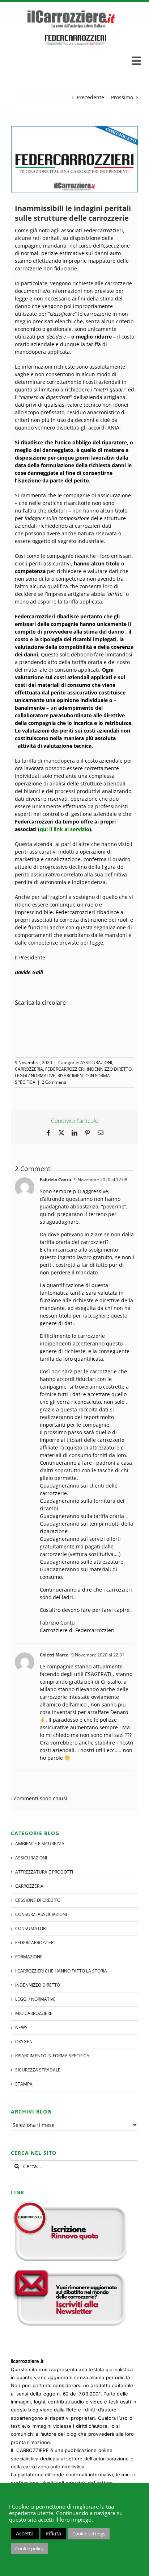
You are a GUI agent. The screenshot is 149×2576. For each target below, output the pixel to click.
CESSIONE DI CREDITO (38, 1900)
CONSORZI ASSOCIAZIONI (41, 1914)
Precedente (90, 97)
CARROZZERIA (29, 1069)
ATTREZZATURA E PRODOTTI (44, 1872)
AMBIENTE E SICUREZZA (40, 1844)
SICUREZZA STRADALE (38, 2070)
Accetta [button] (25, 2533)
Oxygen (24, 2042)
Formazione (29, 1957)
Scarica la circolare (40, 1003)
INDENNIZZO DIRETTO (109, 1069)
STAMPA (24, 2084)
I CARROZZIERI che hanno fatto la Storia (61, 1971)
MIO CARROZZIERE (34, 2013)
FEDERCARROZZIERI (65, 1069)
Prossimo (122, 97)
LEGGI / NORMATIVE (35, 1076)
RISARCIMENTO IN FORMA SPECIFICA (52, 2056)
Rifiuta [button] (53, 2533)
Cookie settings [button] (89, 2534)
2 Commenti (54, 1082)
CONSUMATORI (31, 1928)
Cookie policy (29, 2548)
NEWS (21, 2027)
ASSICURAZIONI (96, 1063)
